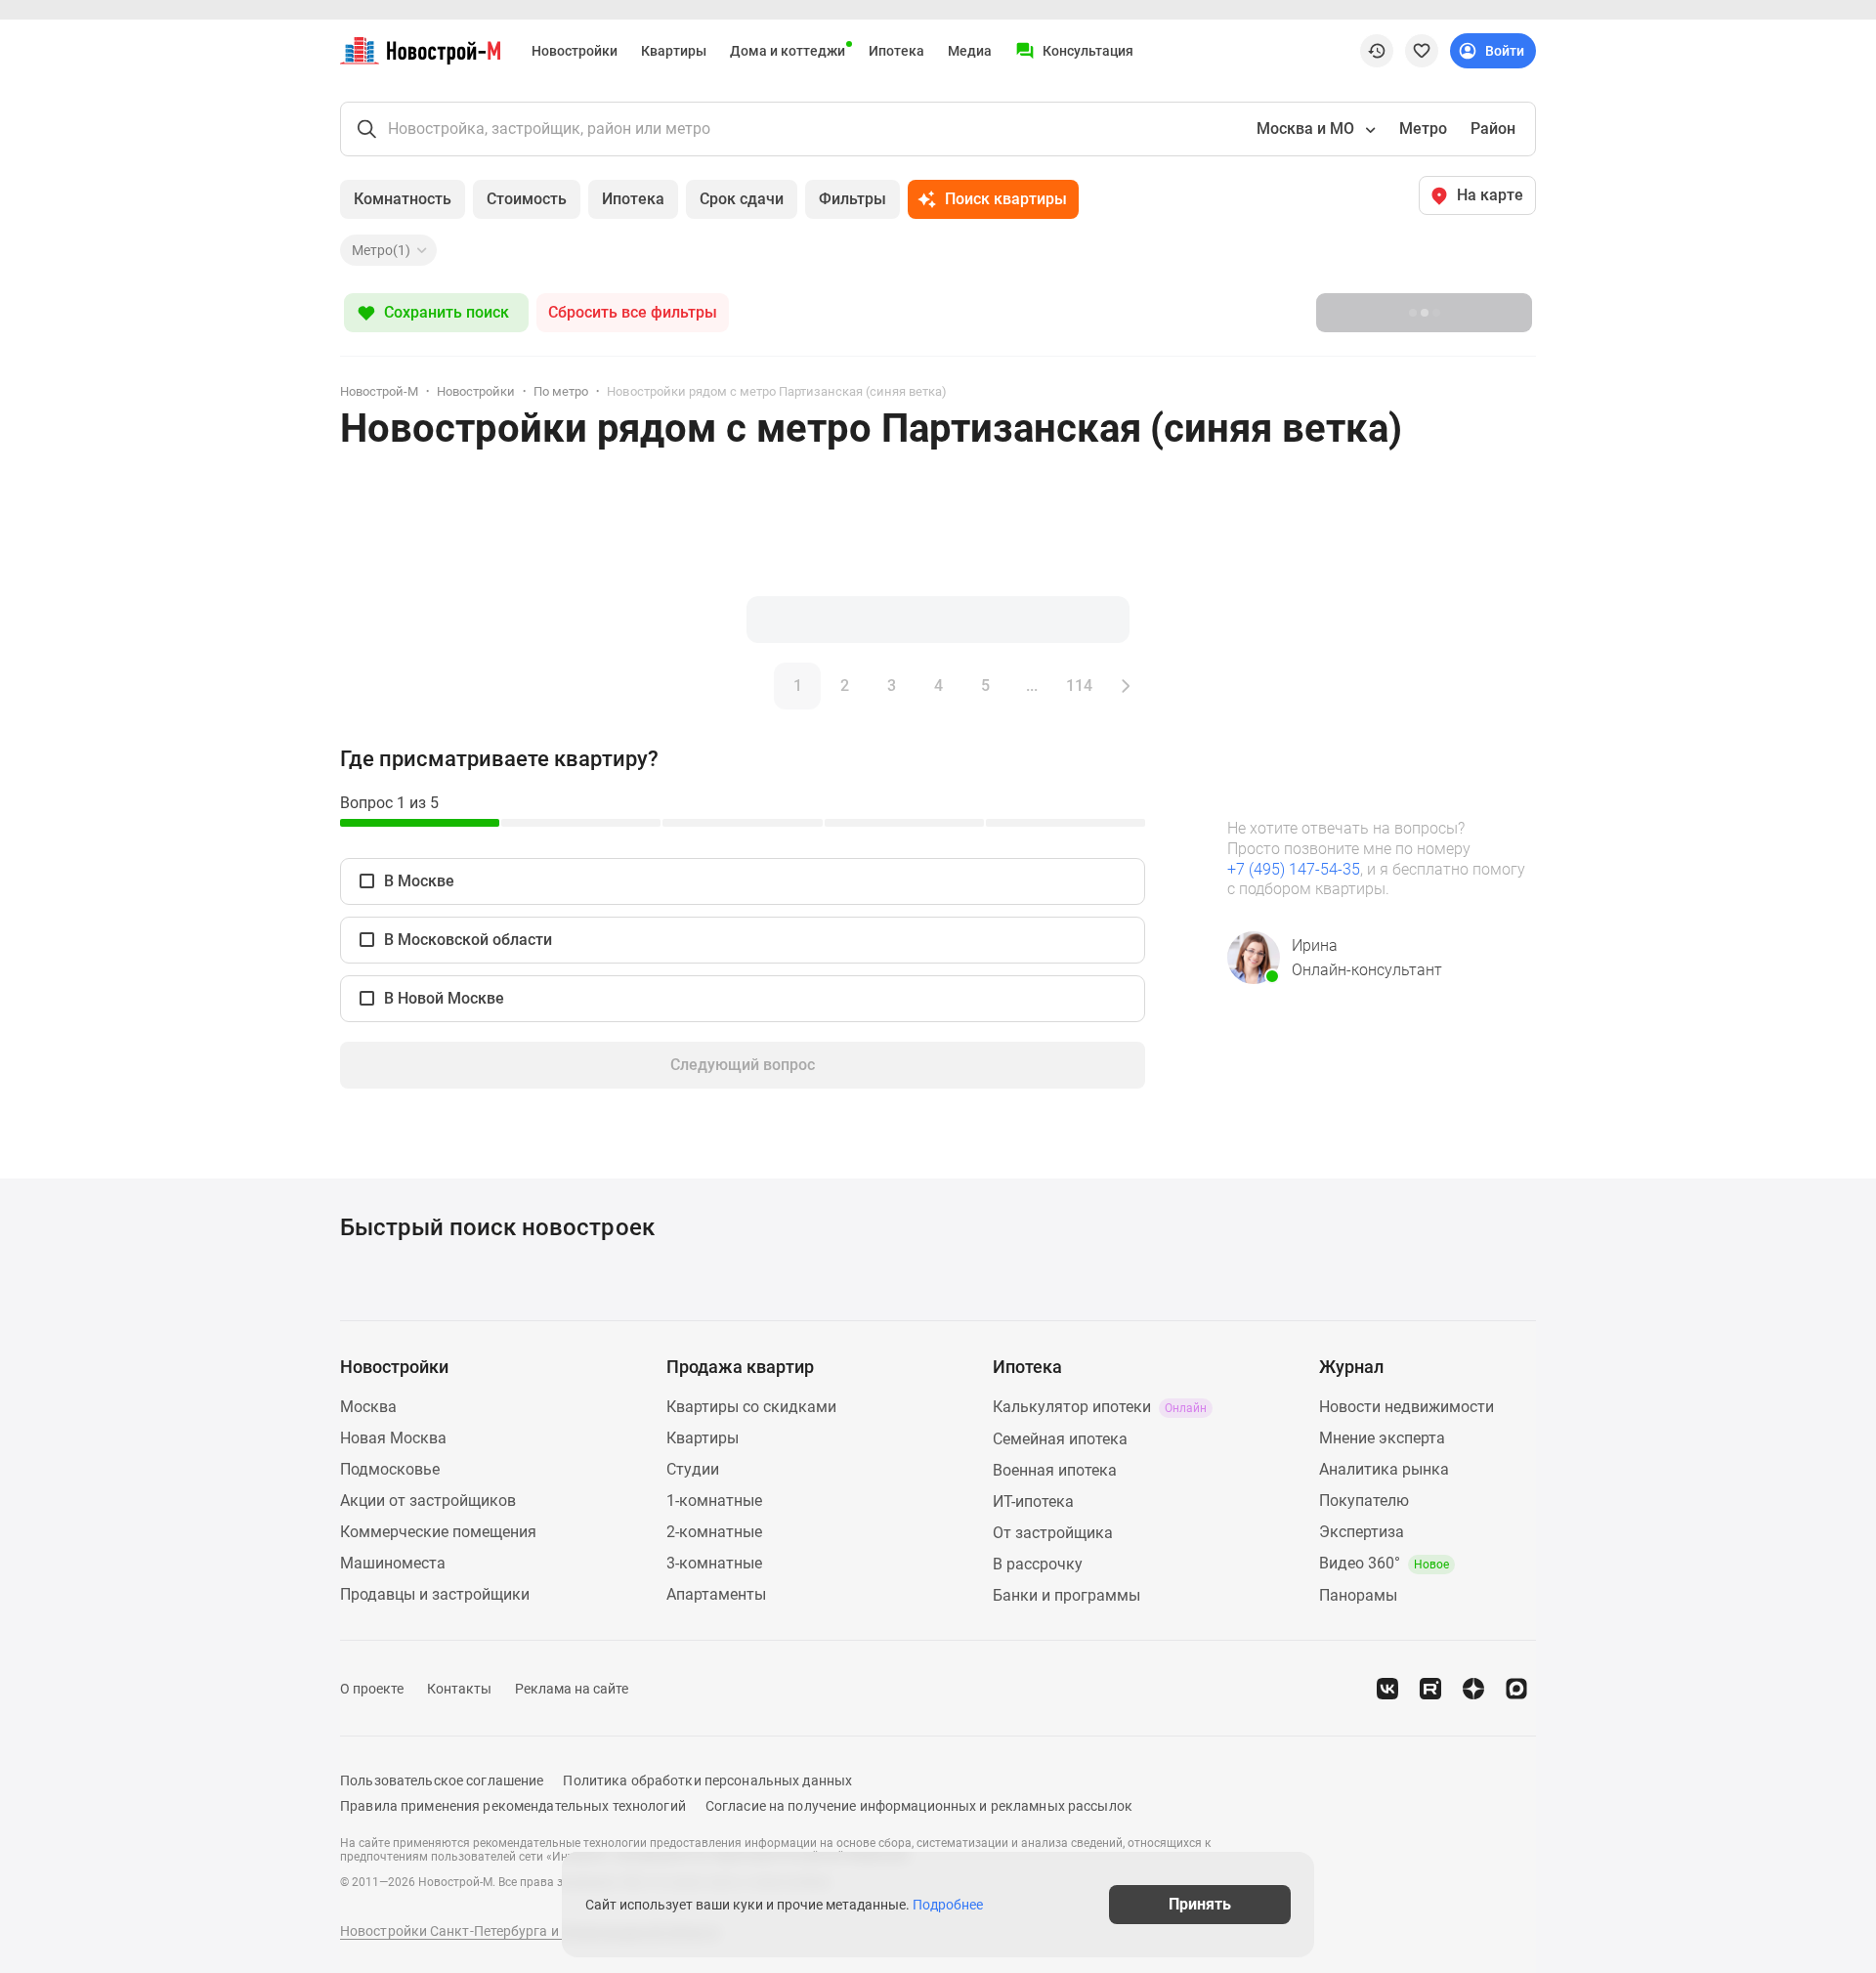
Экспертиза (1362, 1532)
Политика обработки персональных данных (707, 1780)
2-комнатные (714, 1532)
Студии (693, 1469)
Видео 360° (1384, 1563)
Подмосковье (390, 1469)
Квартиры (674, 51)
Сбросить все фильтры (633, 312)
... (1032, 686)
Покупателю (1364, 1501)
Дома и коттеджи (788, 51)
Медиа (970, 51)
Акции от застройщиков (428, 1501)
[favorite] (1422, 51)
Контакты (459, 1689)
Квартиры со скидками (751, 1407)
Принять (1200, 1904)
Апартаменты (716, 1594)
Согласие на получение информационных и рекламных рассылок (919, 1806)
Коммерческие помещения (438, 1532)
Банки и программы (1066, 1595)
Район (1493, 129)
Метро (1423, 129)
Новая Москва (393, 1438)
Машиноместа (393, 1563)
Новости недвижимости (1407, 1407)
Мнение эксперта (1382, 1438)
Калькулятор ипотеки (1100, 1407)
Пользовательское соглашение (442, 1780)
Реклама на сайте (572, 1689)
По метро (561, 391)
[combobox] (1314, 129)
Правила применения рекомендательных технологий (513, 1806)
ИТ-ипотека (1033, 1501)
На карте (1490, 195)
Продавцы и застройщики (435, 1594)
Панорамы (1358, 1595)
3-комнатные (714, 1563)
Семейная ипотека (1060, 1439)
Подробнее (948, 1905)
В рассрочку (1038, 1564)
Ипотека (896, 51)
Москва (368, 1407)
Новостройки (575, 51)
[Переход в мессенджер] (1516, 1689)
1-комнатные (714, 1501)
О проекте (372, 1689)
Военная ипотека (1055, 1470)
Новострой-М (379, 391)
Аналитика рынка (1384, 1469)
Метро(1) (381, 250)
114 (1079, 686)
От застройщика (1053, 1533)
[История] (1377, 51)
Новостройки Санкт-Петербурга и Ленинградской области (530, 1931)
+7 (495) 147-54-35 (1294, 869)
